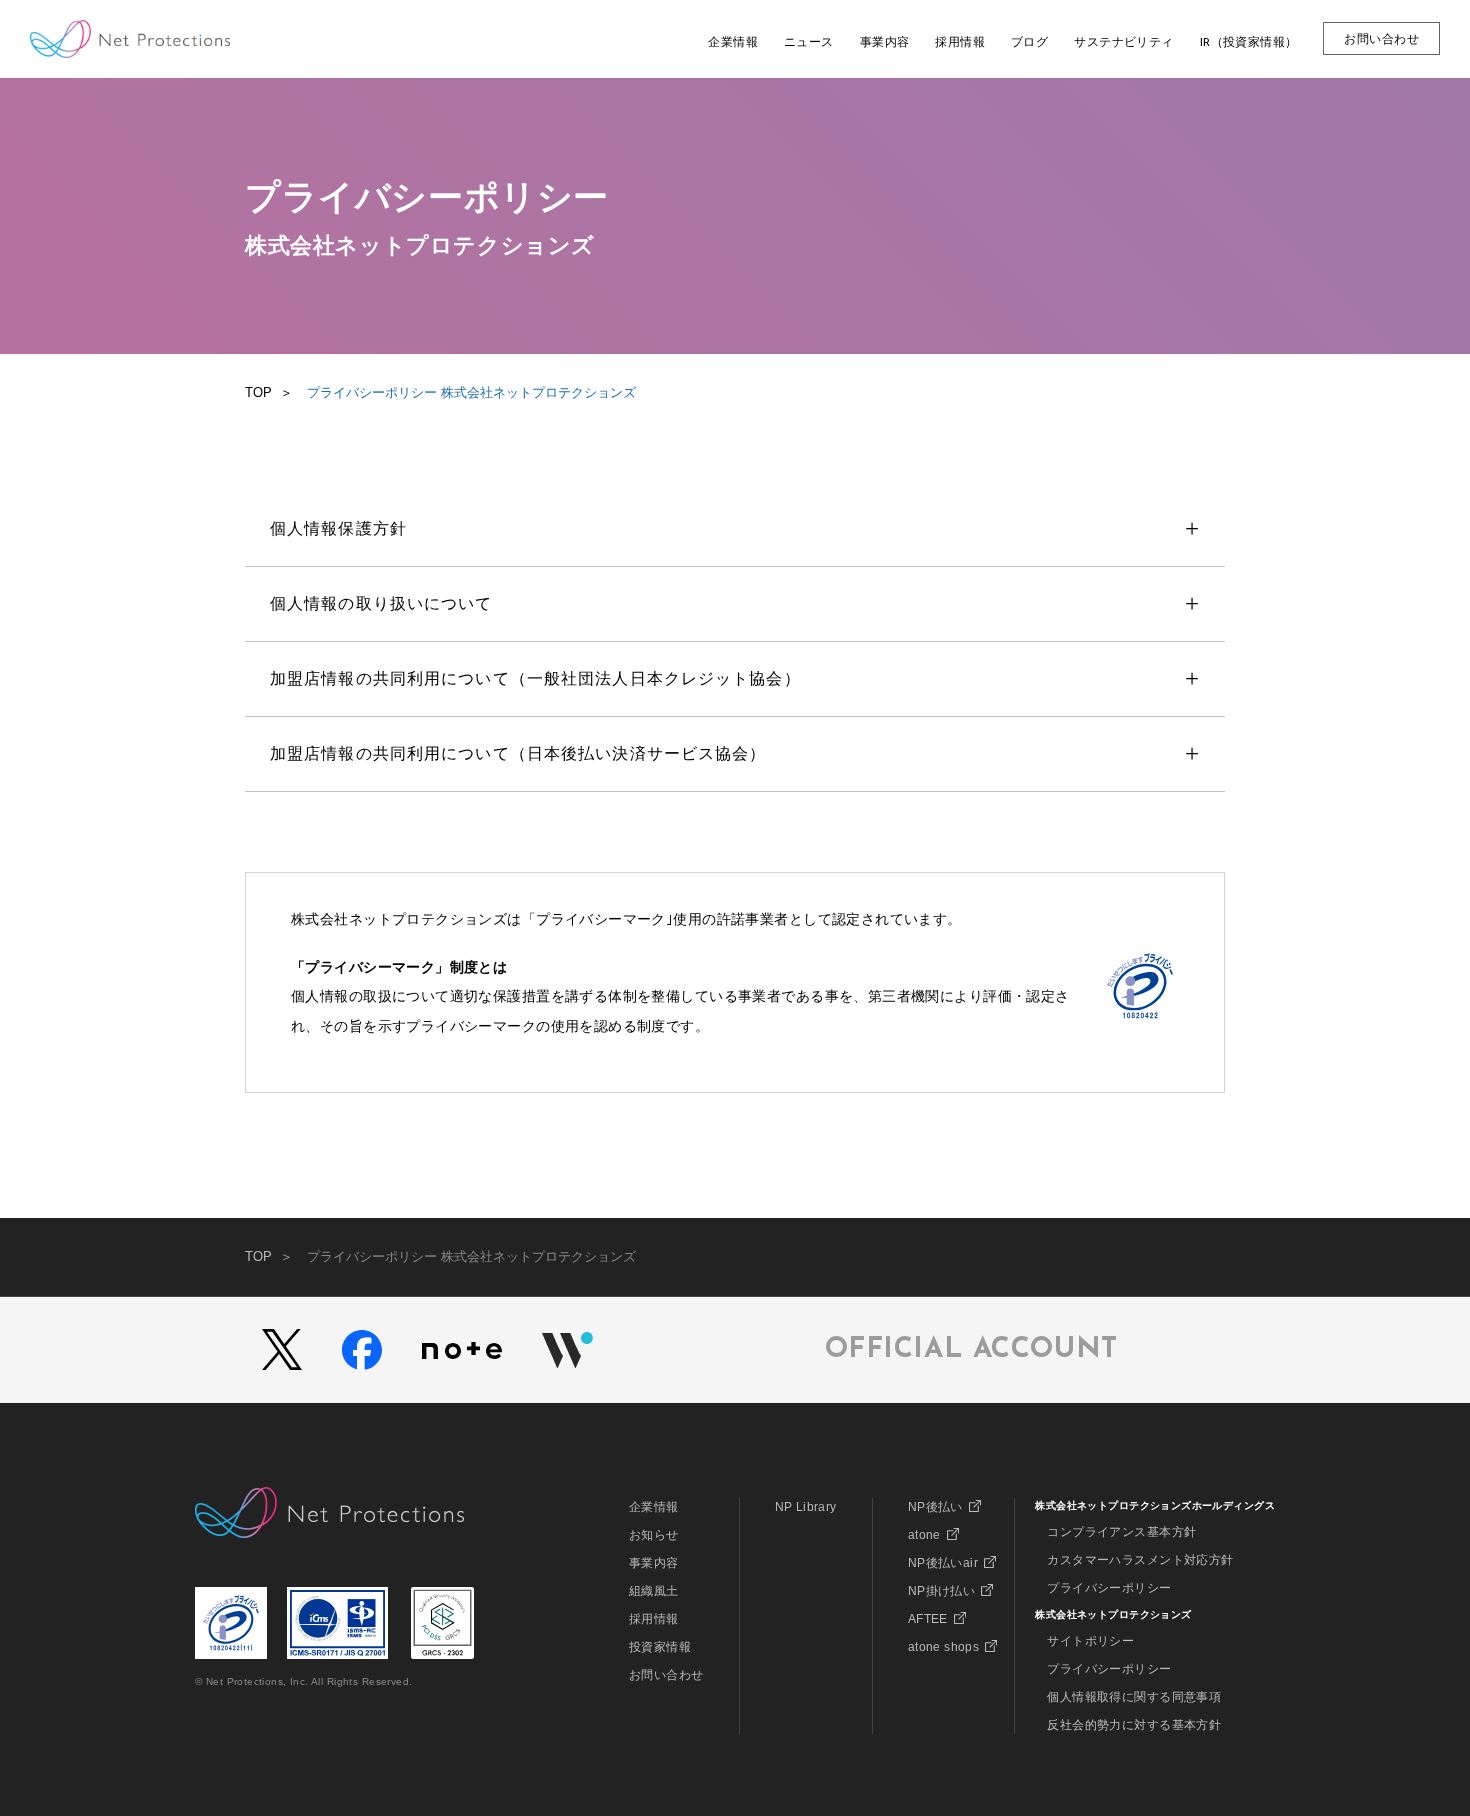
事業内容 (654, 1563)
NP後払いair (943, 1563)
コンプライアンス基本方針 (1121, 1532)
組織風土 (654, 1591)
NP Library (806, 1507)
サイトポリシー (1090, 1641)
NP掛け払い (942, 1591)
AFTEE (928, 1619)
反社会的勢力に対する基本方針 (1134, 1725)
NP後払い (935, 1507)
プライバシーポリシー (1109, 1588)
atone (924, 1535)
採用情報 (654, 1619)
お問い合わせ (666, 1675)
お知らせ (654, 1535)
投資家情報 (660, 1647)
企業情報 (654, 1507)
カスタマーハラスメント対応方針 (1140, 1560)
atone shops (944, 1647)
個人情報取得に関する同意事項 (1134, 1697)
